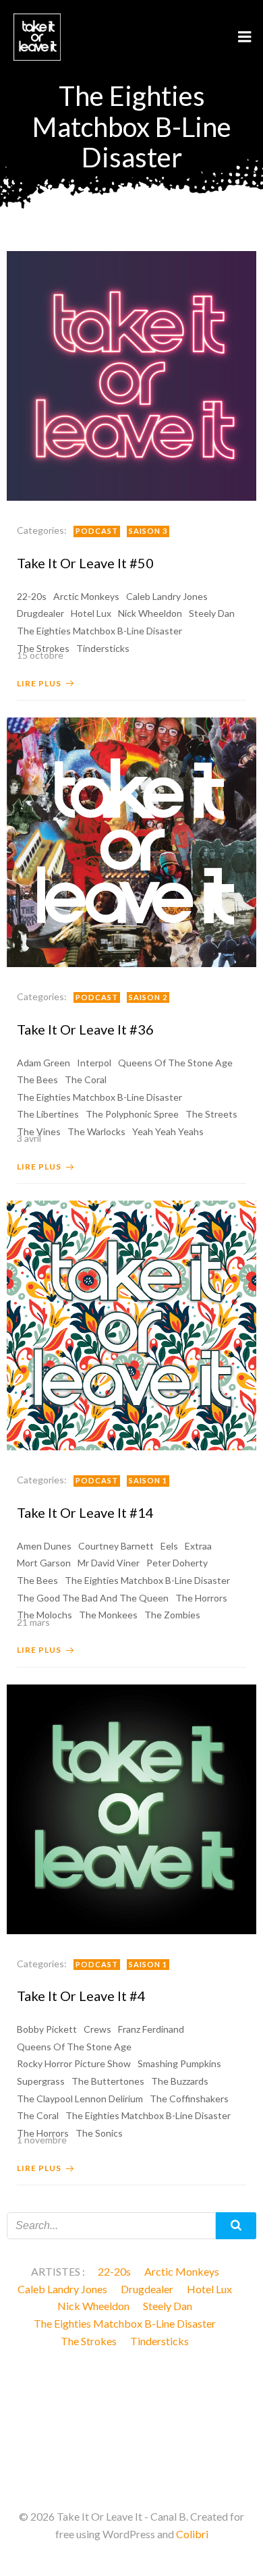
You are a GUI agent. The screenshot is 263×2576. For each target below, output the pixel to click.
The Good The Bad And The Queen (93, 1598)
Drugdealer (40, 613)
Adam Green (43, 1063)
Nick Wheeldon (150, 613)
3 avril (29, 1138)
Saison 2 (148, 997)
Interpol (94, 1063)
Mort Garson (44, 1563)
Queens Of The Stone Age (175, 1063)
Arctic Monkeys (86, 596)
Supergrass (41, 2081)
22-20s (32, 596)
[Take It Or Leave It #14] (131, 1324)
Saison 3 (148, 531)
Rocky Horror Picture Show (74, 2063)
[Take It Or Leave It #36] (131, 841)
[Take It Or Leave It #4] (131, 1808)
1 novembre (42, 2140)
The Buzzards (180, 2081)
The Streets (211, 1114)
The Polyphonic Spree (132, 1114)
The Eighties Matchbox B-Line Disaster (99, 631)
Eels (169, 1546)
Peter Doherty (177, 1563)
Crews (97, 2029)
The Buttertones (108, 2081)
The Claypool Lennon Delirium (80, 2099)
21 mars (33, 1622)
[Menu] (245, 37)
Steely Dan (212, 613)
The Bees (37, 1079)
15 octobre (40, 655)
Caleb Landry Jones (167, 596)
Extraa (198, 1546)
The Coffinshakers (189, 2099)
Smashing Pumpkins (179, 2063)
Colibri (192, 2534)
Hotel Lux (91, 613)
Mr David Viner (109, 1563)
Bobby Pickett (47, 2029)
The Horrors (201, 1598)
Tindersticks (159, 2341)
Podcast (97, 531)
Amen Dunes (44, 1546)
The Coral (86, 1079)
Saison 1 (148, 1480)
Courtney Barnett (116, 1546)
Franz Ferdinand (151, 2029)
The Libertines (48, 1114)
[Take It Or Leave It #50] (131, 374)
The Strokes (89, 2341)
